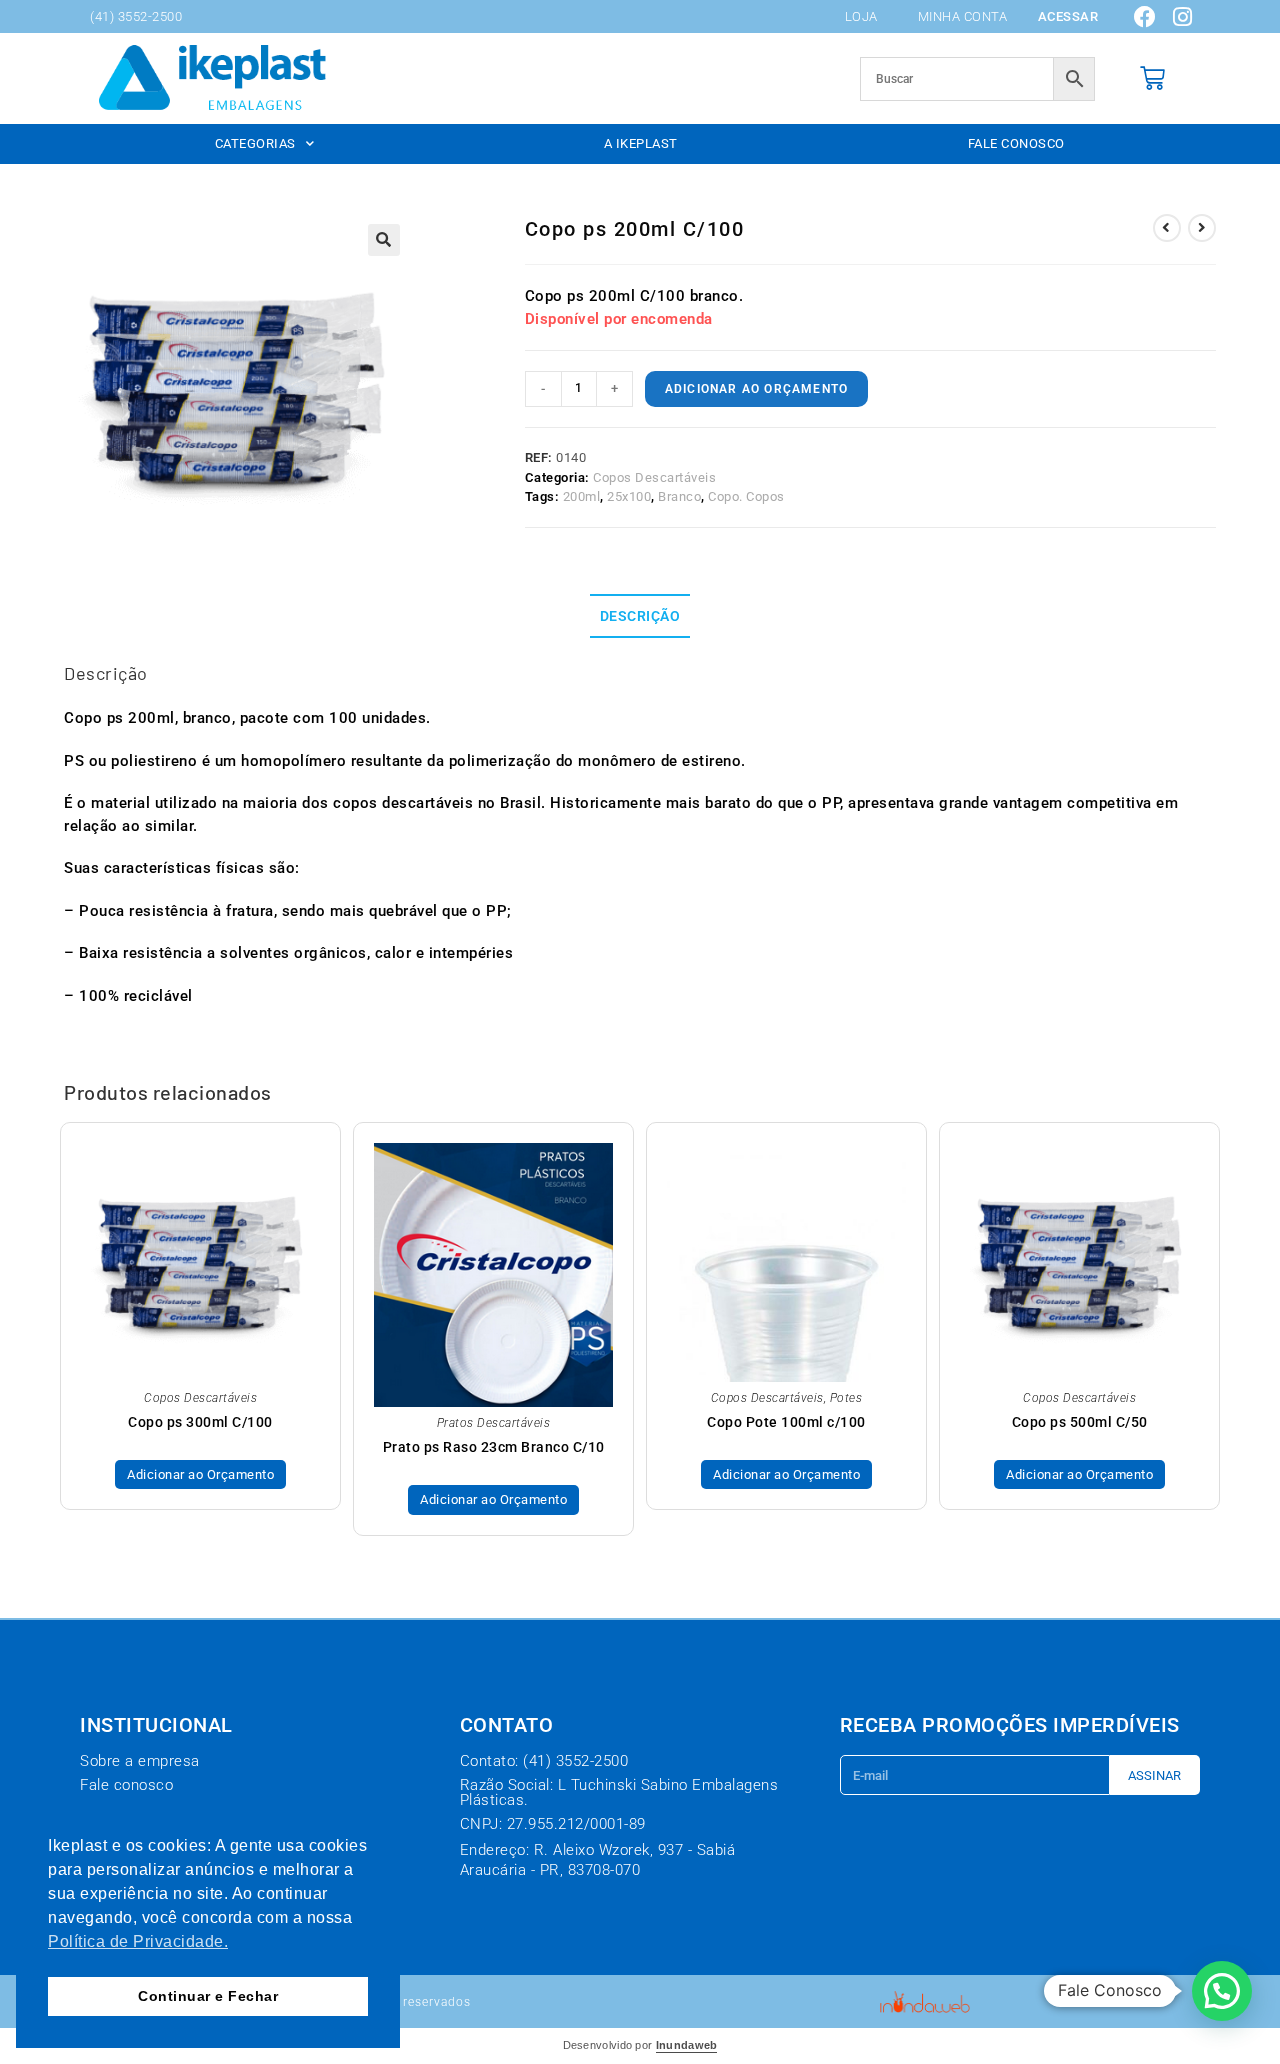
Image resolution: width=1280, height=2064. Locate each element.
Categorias (255, 143)
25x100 (629, 496)
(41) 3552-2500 (136, 16)
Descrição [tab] (640, 616)
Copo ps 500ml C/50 (1080, 1422)
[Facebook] (1146, 17)
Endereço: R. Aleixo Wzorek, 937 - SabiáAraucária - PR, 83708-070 (598, 1860)
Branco (679, 496)
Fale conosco (1016, 143)
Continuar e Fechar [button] (208, 1996)
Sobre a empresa (140, 1761)
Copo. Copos (746, 496)
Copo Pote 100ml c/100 (786, 1422)
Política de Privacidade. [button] (138, 1941)
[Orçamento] (1153, 78)
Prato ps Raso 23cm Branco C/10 (494, 1447)
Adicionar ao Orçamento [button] (1079, 1474)
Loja (861, 16)
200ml (582, 496)
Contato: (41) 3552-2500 (544, 1761)
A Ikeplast (641, 143)
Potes (846, 1398)
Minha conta (963, 16)
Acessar (1068, 16)
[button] (384, 240)
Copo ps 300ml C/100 (200, 1422)
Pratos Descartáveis (494, 1423)
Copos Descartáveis (654, 477)
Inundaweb (687, 2045)
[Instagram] (1183, 17)
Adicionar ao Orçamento (756, 389)
